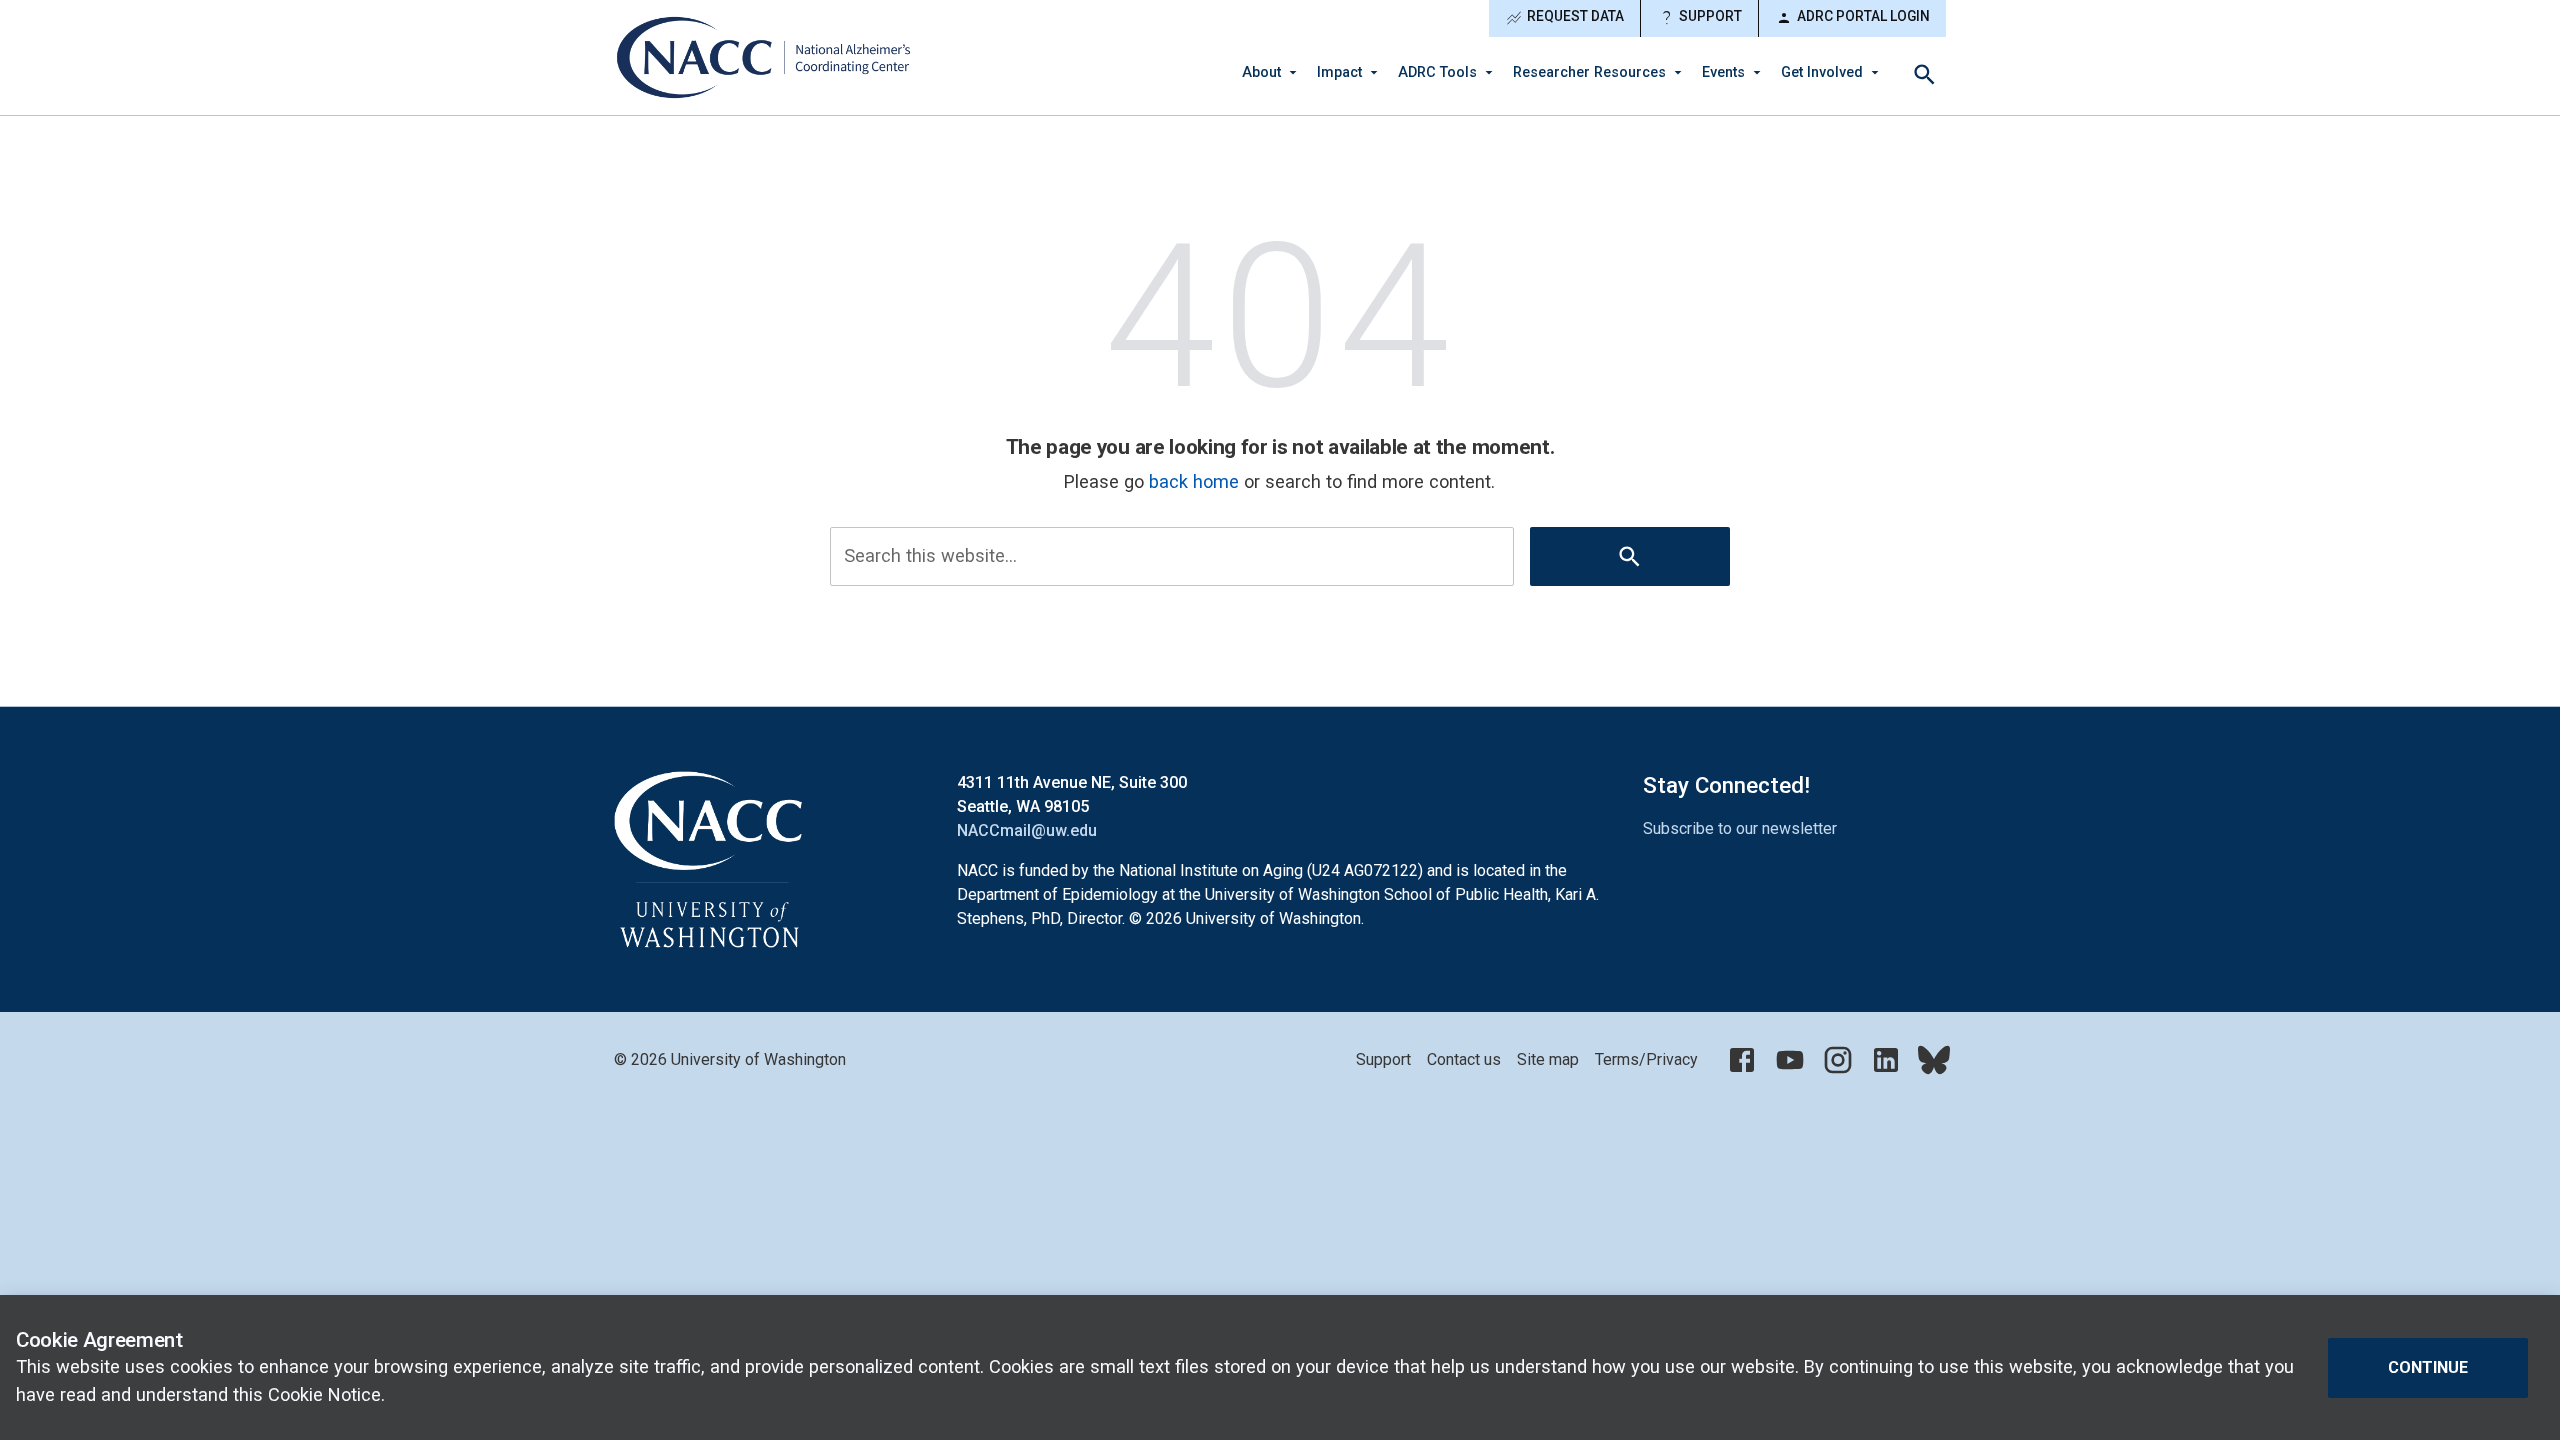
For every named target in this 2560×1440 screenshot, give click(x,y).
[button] (1273, 73)
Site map (1548, 1059)
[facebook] (1742, 1060)
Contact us (1464, 1059)
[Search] (1924, 74)
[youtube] (1790, 1060)
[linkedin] (1886, 1060)
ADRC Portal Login (1852, 18)
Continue (2428, 1366)
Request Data (1564, 18)
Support (1699, 18)
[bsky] (1934, 1060)
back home (1194, 481)
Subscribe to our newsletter (1740, 828)
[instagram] (1838, 1060)
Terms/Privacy (1646, 1059)
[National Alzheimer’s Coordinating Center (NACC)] (765, 57)
